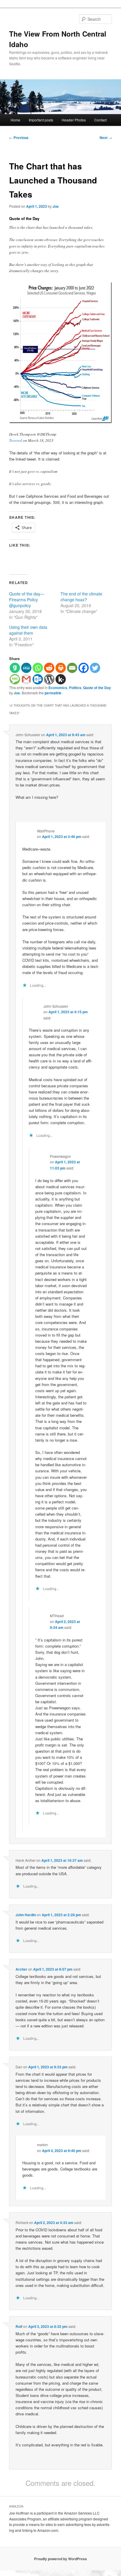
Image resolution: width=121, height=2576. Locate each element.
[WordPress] (49, 679)
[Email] (72, 668)
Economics (58, 688)
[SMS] (15, 679)
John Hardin (26, 1915)
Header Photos (74, 120)
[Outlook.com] (38, 679)
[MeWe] (26, 668)
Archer (21, 1969)
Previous (19, 138)
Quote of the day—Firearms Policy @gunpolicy (27, 600)
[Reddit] (49, 668)
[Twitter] (95, 668)
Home (15, 120)
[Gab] (15, 668)
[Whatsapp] (38, 668)
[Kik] (61, 679)
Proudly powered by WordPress (60, 2559)
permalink (53, 693)
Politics (75, 688)
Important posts (41, 120)
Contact (100, 120)
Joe (56, 206)
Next (106, 138)
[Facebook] (84, 668)
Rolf (19, 2326)
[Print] (61, 668)
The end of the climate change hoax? (81, 597)
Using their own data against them (28, 630)
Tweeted (16, 440)
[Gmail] (26, 679)
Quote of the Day (97, 688)
